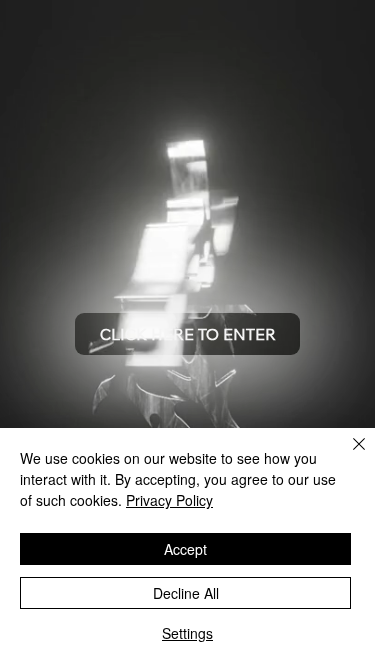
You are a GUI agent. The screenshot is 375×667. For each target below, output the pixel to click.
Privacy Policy (169, 500)
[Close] (347, 456)
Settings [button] (187, 633)
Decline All (186, 593)
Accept (185, 549)
